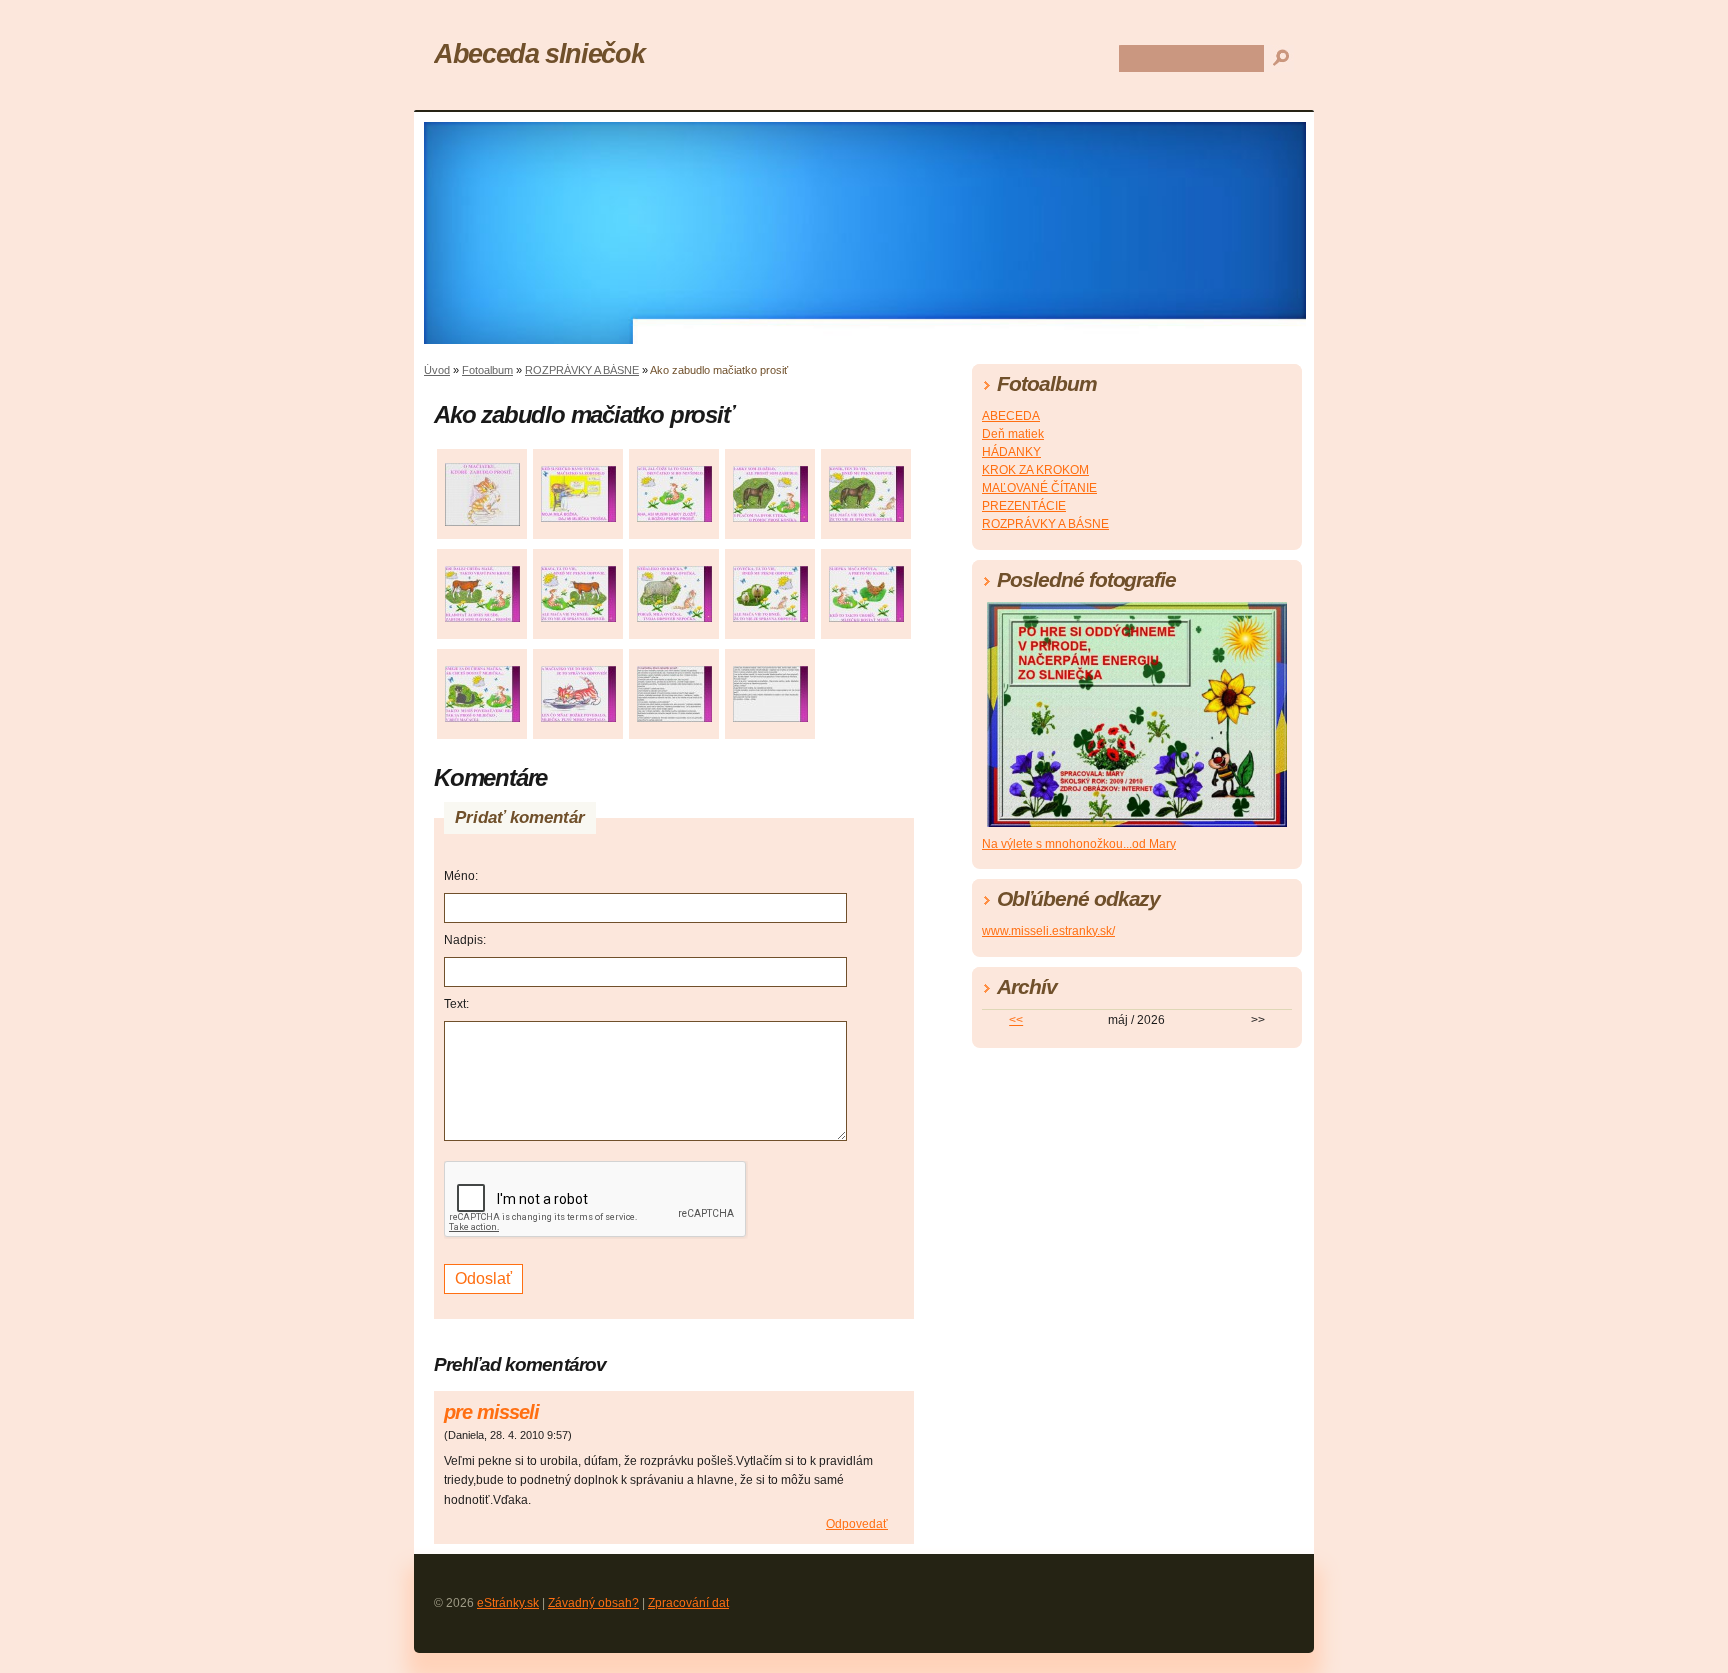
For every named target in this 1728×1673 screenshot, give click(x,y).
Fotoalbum (487, 370)
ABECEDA (1011, 416)
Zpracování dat (688, 1603)
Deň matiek (1013, 434)
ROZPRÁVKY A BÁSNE (582, 370)
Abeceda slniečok (539, 53)
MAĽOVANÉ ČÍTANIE (1039, 488)
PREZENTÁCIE (1024, 506)
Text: (456, 1004)
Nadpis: (465, 940)
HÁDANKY (1011, 452)
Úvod (437, 370)
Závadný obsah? (593, 1603)
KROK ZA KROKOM (1035, 470)
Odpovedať (857, 1524)
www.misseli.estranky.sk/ (1048, 931)
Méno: (461, 876)
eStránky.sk (508, 1603)
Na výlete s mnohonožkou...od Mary (1079, 844)
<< (1016, 1020)
